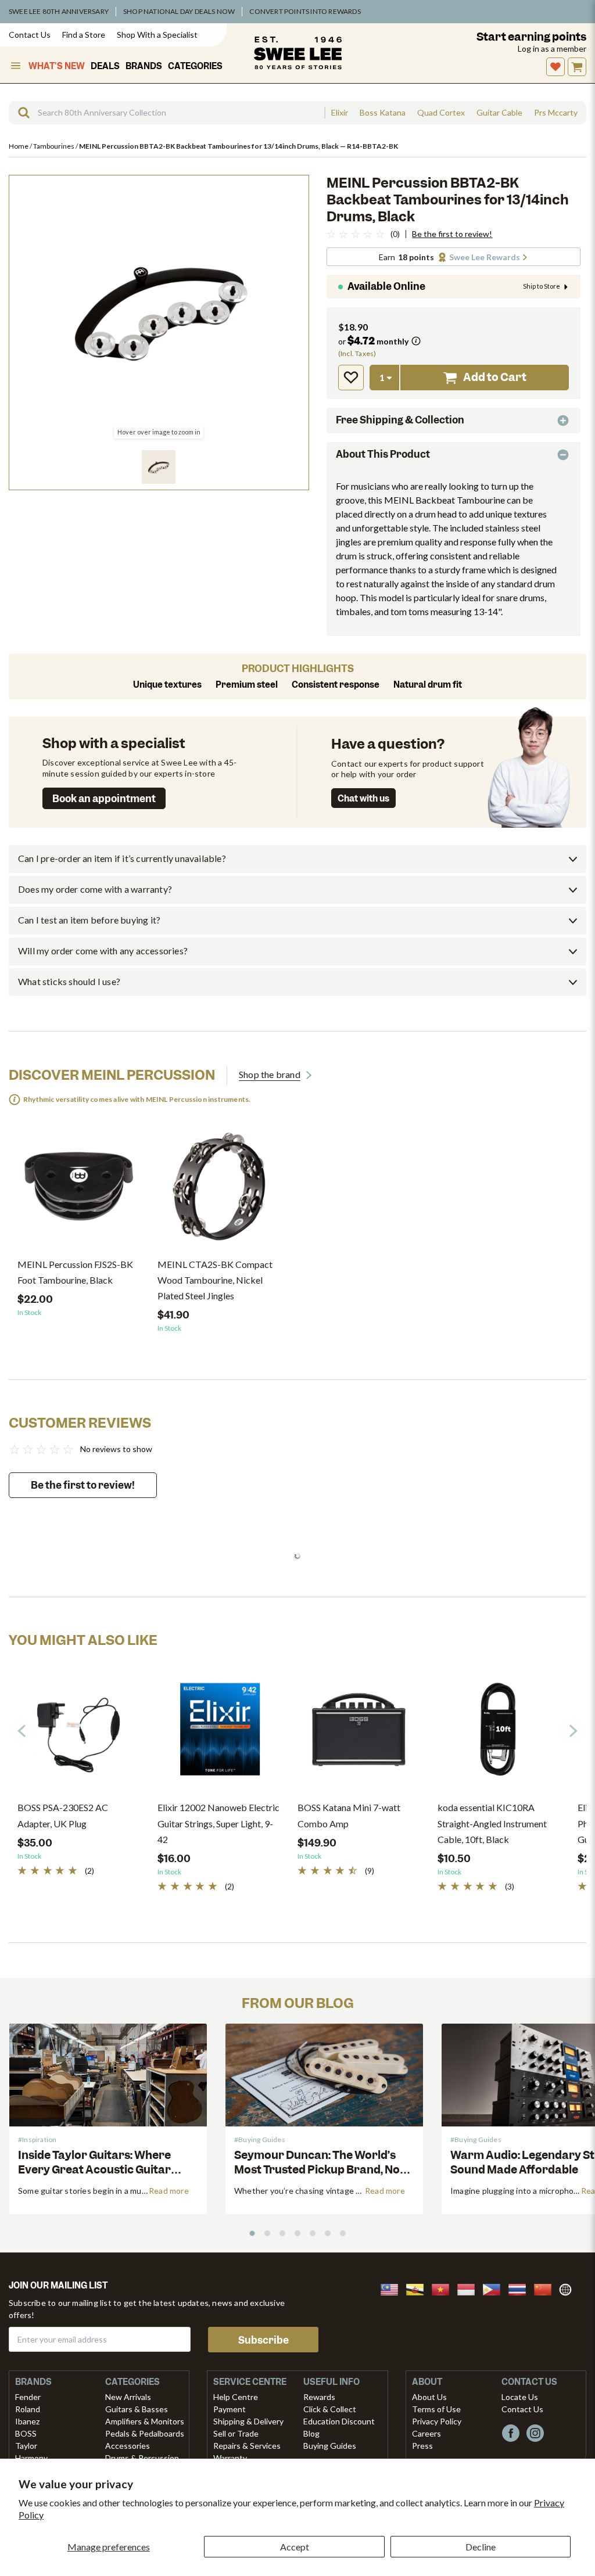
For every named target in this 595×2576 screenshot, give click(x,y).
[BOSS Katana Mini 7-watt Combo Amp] (359, 1734)
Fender (28, 2397)
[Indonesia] (469, 2288)
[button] (159, 467)
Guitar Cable (499, 113)
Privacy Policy (437, 2421)
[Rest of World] (568, 2288)
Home (19, 146)
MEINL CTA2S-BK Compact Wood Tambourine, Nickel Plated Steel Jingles (215, 1280)
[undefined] (20, 113)
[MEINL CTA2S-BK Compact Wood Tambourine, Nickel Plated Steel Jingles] (219, 1191)
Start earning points (531, 37)
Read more (169, 2191)
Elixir (340, 113)
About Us (429, 2397)
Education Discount (339, 2421)
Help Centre (236, 2397)
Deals (105, 66)
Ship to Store (542, 286)
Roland (28, 2409)
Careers (426, 2433)
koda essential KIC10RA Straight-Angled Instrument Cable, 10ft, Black (492, 1823)
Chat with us (363, 799)
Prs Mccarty (556, 113)
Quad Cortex (441, 113)
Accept (295, 2547)
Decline (481, 2547)
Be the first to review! (452, 234)
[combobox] (166, 113)
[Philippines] (495, 2288)
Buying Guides (330, 2446)
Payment (230, 2409)
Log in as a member (552, 48)
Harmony (31, 2458)
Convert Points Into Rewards (305, 11)
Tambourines (54, 146)
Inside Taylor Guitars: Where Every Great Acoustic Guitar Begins (94, 2170)
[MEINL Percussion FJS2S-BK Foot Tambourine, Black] (79, 1191)
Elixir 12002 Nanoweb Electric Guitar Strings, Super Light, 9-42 (218, 1823)
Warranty (230, 2458)
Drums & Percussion (142, 2458)
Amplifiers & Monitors (145, 2421)
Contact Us (30, 35)
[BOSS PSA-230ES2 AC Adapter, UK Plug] (79, 1734)
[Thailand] (521, 2288)
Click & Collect (330, 2409)
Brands (144, 66)
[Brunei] (418, 2288)
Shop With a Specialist (157, 35)
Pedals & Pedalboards (145, 2433)
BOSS (26, 2433)
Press (422, 2446)
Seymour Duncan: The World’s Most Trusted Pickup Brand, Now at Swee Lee (322, 2170)
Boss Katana (383, 113)
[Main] (298, 53)
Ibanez (27, 2421)
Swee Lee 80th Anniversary (59, 11)
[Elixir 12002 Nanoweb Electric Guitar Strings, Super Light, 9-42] (219, 1734)
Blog (311, 2433)
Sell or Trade (236, 2433)
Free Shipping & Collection (400, 420)
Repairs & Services (247, 2446)
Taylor (26, 2446)
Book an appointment (104, 799)
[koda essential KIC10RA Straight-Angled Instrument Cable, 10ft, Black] (499, 1734)
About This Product (383, 454)
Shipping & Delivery (248, 2421)
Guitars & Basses (137, 2409)
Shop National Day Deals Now (179, 11)
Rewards (319, 2397)
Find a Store (84, 35)
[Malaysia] (393, 2288)
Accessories (128, 2446)
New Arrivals (128, 2397)
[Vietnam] (444, 2288)
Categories (195, 66)
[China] (546, 2288)
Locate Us (520, 2397)
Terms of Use (436, 2409)
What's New (57, 66)
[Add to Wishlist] (351, 378)
